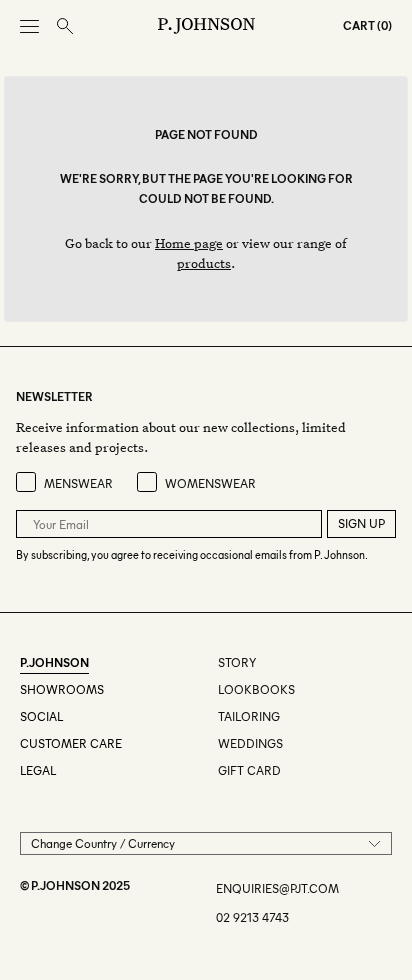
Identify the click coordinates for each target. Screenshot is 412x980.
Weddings (250, 743)
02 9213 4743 (252, 917)
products (204, 262)
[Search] (65, 26)
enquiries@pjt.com (277, 888)
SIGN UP (361, 523)
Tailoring (249, 716)
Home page (189, 242)
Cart (359, 25)
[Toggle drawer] (29, 26)
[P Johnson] (206, 26)
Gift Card (249, 770)
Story (237, 662)
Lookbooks (256, 689)
